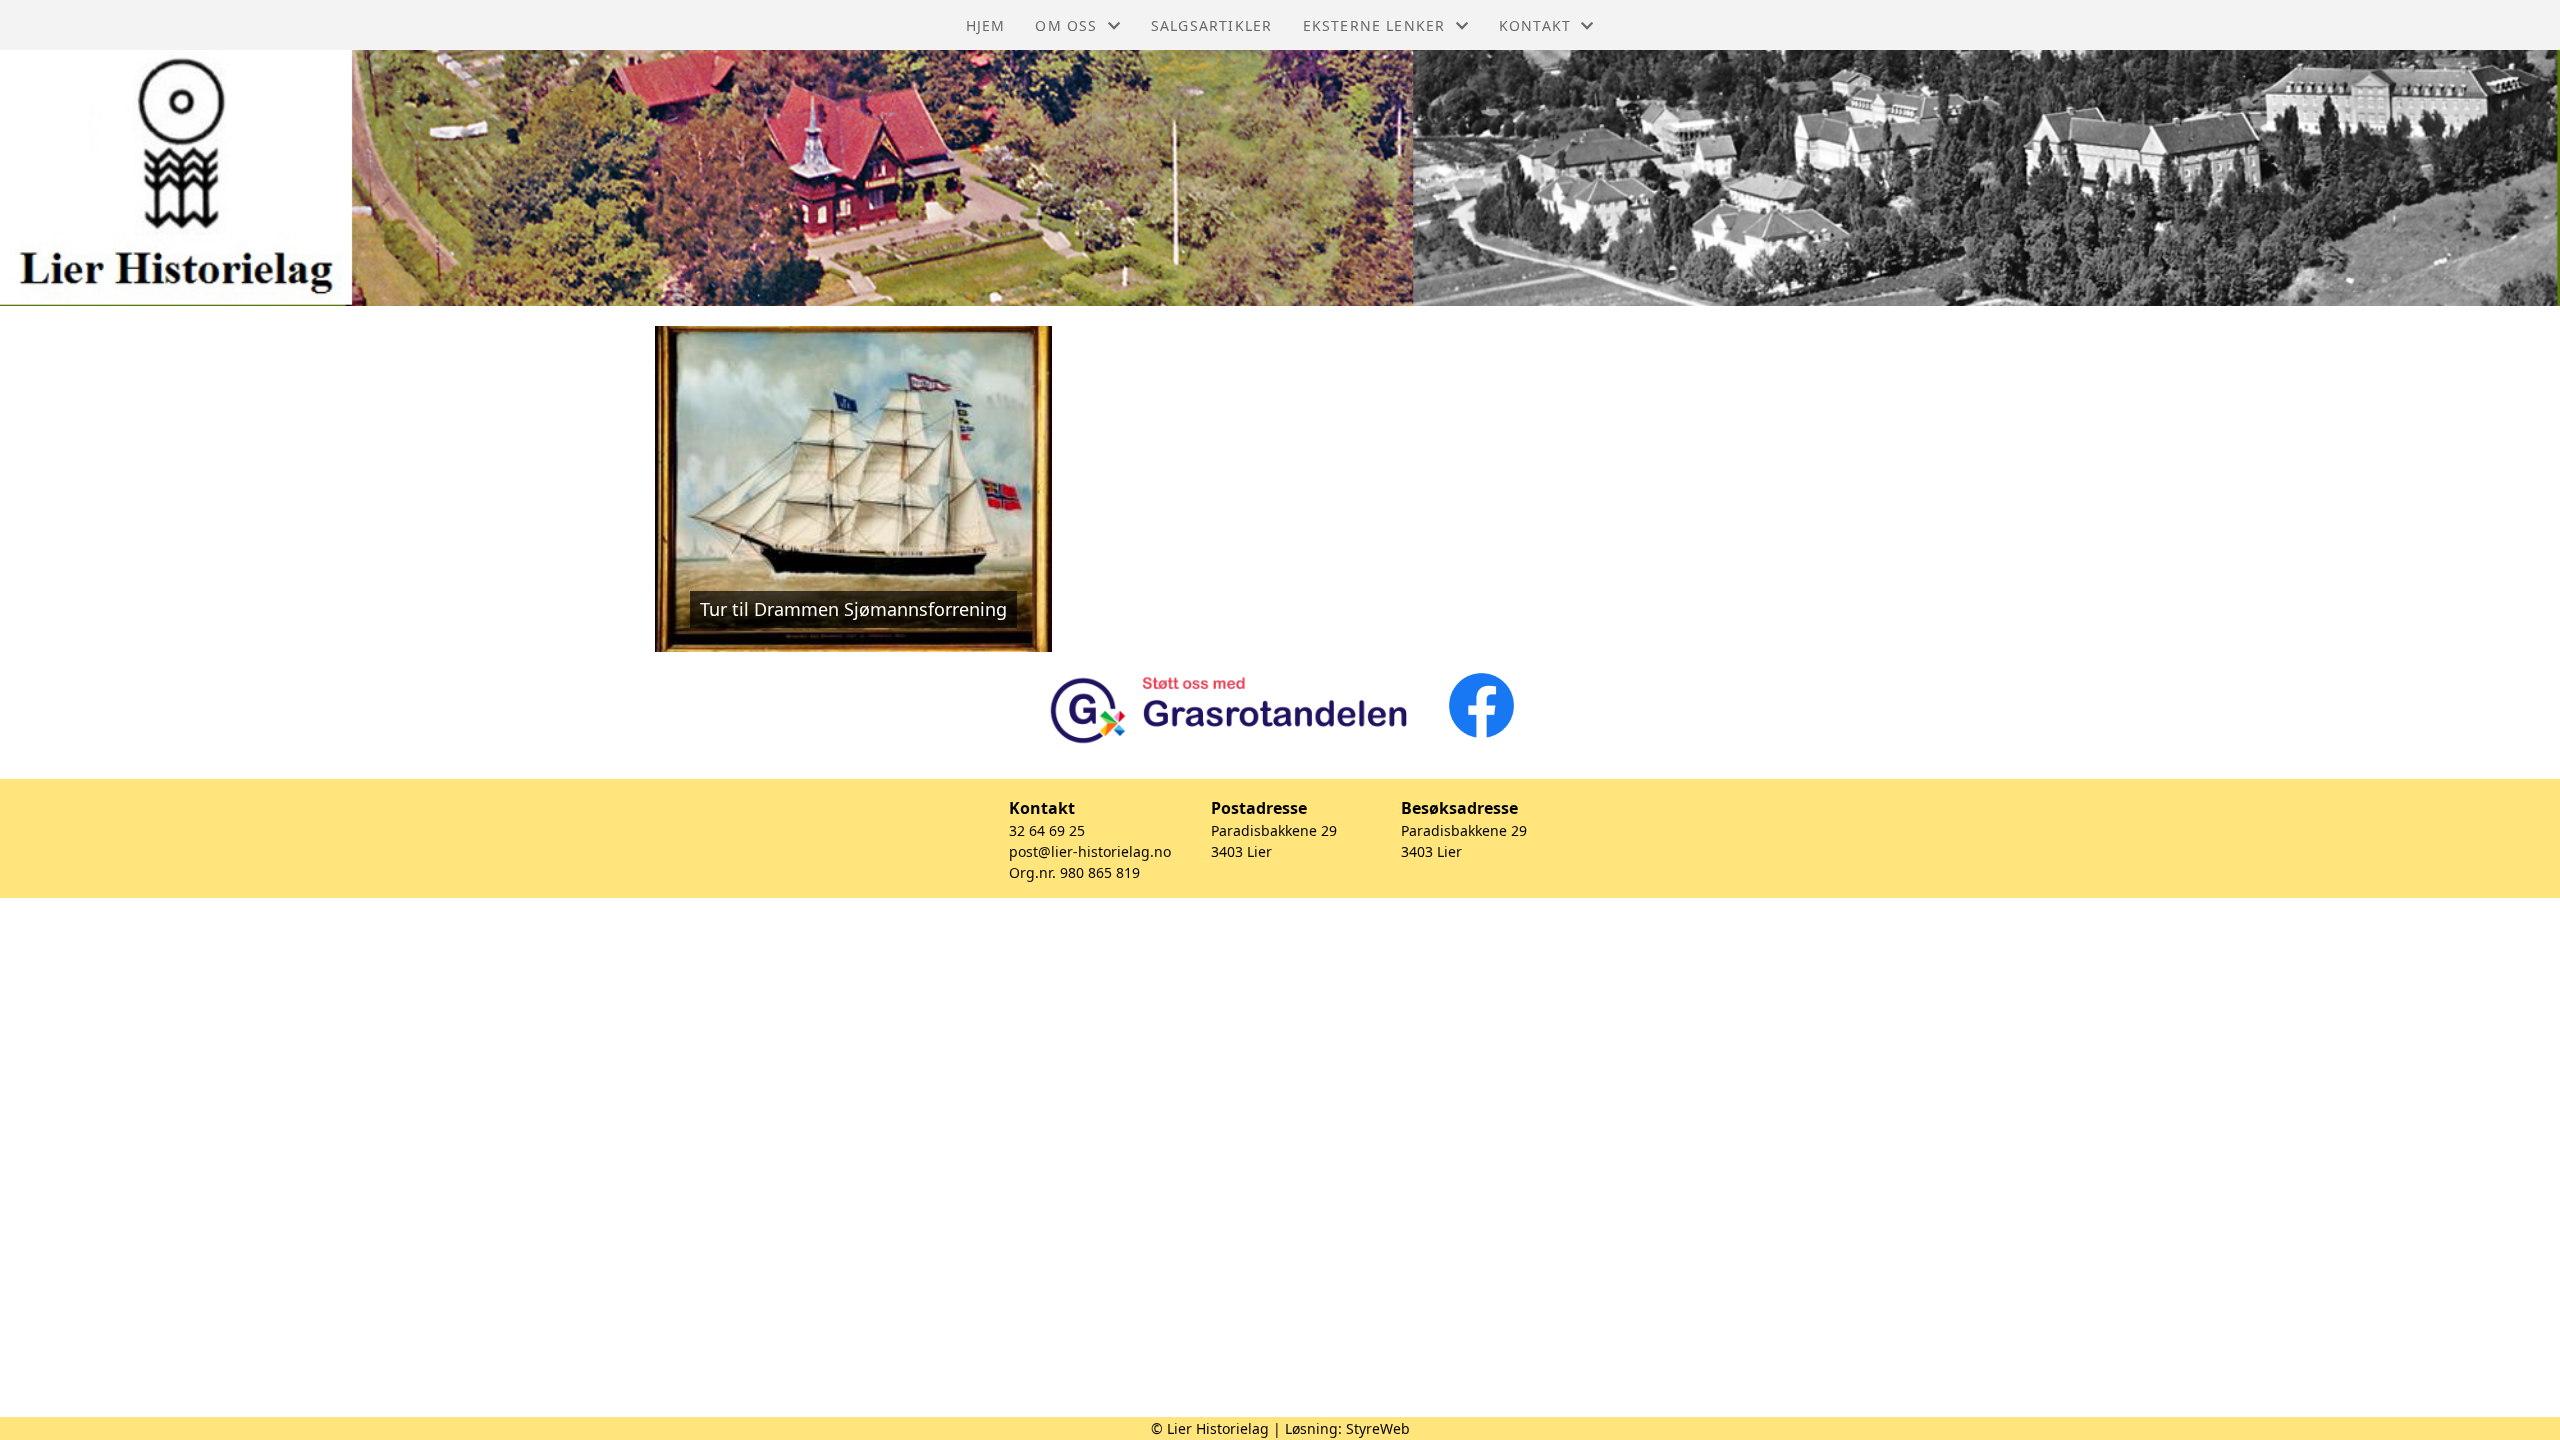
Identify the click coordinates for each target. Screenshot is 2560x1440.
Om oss (1066, 25)
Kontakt (1535, 25)
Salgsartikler (1212, 25)
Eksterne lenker (1374, 25)
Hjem (986, 25)
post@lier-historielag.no (1090, 851)
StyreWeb (1378, 1428)
